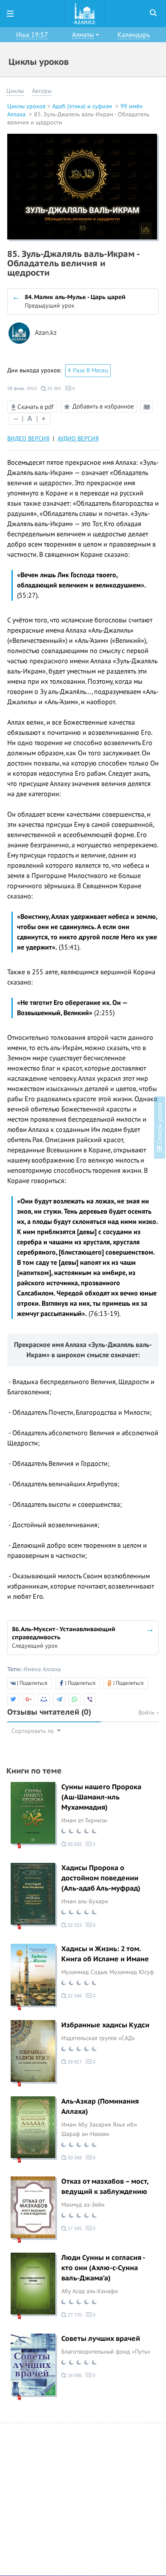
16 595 (74, 2375)
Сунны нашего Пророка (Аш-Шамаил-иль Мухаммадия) (101, 1797)
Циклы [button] (15, 91)
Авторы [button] (42, 91)
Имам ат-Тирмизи (84, 1820)
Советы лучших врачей (101, 2339)
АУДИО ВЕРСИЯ (78, 439)
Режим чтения (148, 412)
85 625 (74, 1844)
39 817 (74, 2062)
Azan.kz (46, 333)
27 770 (74, 2315)
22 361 (54, 388)
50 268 (74, 2158)
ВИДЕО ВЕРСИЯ (28, 439)
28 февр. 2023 (22, 388)
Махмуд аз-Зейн (83, 2205)
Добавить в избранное (103, 406)
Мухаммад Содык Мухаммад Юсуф (108, 1972)
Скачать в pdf (35, 407)
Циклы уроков (26, 106)
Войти (147, 1713)
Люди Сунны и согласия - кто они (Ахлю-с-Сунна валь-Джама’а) (103, 2268)
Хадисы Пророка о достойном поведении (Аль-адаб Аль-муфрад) (101, 1878)
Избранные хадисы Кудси (105, 2025)
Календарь (134, 35)
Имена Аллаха (42, 1669)
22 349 (74, 1996)
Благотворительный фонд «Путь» (106, 2352)
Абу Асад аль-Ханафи (90, 2291)
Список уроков (160, 1124)
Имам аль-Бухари (85, 1901)
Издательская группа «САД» (98, 2038)
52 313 (74, 1925)
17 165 (74, 2228)
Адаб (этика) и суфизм (83, 106)
